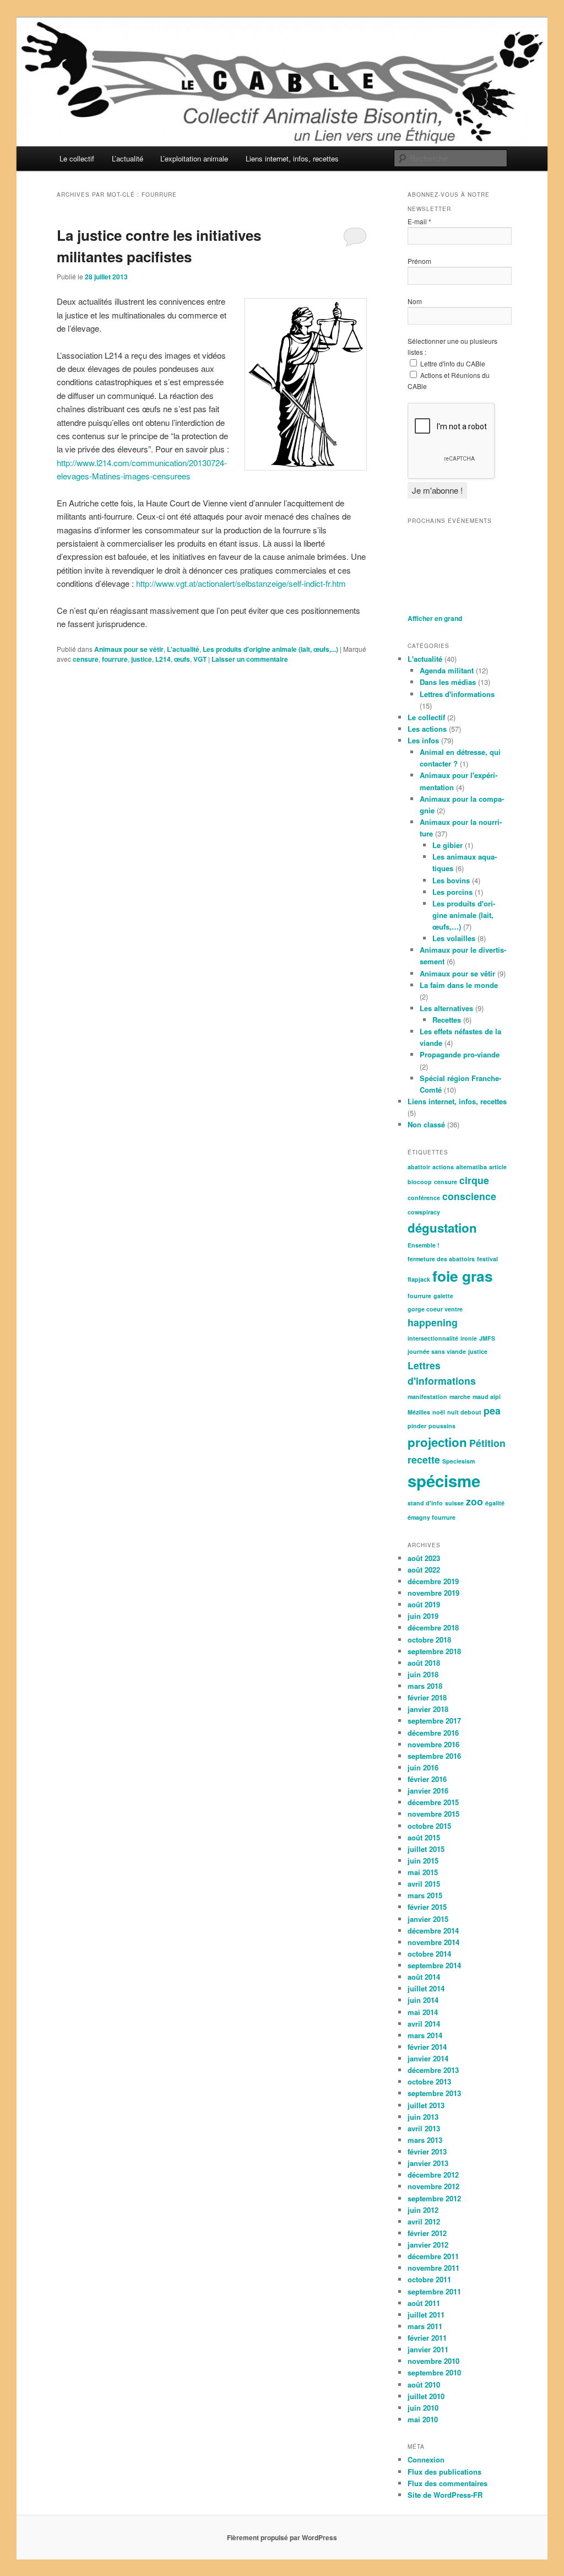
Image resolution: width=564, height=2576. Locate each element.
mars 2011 (425, 2326)
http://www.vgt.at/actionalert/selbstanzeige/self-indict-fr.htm (241, 583)
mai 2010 (423, 2419)
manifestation (427, 1397)
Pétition (487, 1443)
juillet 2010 (426, 2396)
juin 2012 (423, 2210)
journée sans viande (437, 1351)
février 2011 (427, 2338)
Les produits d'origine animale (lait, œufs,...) (270, 649)
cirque (474, 1180)
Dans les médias (448, 682)
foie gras (463, 1276)
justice (142, 659)
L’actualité (128, 158)
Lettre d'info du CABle (452, 363)
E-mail (419, 221)
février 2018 (427, 1697)
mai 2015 (423, 1872)
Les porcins (452, 892)
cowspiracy (424, 1212)
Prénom (419, 261)
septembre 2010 (434, 2372)
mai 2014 (423, 2012)
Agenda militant (447, 670)
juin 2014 (423, 2000)
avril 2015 (424, 1884)
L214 (163, 659)
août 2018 (424, 1663)
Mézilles (419, 1412)
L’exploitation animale (194, 158)
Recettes (447, 1020)
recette (424, 1459)
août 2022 (424, 1570)
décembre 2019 (433, 1581)
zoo (474, 1501)
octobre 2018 (429, 1640)
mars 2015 (425, 1895)
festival (487, 1259)
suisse (454, 1503)
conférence (424, 1198)
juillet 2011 (426, 2315)
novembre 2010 (433, 2361)
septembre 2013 (434, 2093)
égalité (495, 1503)
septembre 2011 (434, 2291)
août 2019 (424, 1604)
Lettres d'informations (457, 694)
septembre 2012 (434, 2198)
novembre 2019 (433, 1593)
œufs (182, 659)
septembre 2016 (434, 1756)
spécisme (444, 1481)
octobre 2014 (429, 1954)
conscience (469, 1196)
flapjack (419, 1279)
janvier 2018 (428, 1709)
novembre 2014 (433, 1942)
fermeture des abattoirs (441, 1259)
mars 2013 (425, 2140)
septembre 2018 (434, 1651)
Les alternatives (446, 1008)
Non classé (426, 1124)
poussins (442, 1426)
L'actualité (183, 649)
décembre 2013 (433, 2070)
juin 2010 (423, 2408)
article (498, 1167)
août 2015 (424, 1837)
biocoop (420, 1182)
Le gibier (448, 845)
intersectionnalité (433, 1338)
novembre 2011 (433, 2268)
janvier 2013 (428, 2163)
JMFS (487, 1338)
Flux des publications (444, 2472)
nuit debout (464, 1412)
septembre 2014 (434, 1965)
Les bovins (451, 880)
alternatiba (471, 1167)
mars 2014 (425, 2035)
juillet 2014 (426, 1988)
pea (492, 1410)
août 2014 (424, 1977)
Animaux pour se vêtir (129, 649)
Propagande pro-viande (460, 1054)
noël (439, 1412)
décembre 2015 (433, 1802)
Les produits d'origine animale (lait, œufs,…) (464, 915)
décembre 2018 (433, 1627)
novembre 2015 (433, 1814)
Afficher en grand (435, 618)
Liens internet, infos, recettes (292, 158)
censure (86, 659)
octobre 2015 (429, 1826)
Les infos (423, 740)
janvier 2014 (428, 2058)
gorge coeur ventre (435, 1309)
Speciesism (459, 1461)
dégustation (442, 1228)
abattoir (419, 1167)
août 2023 (424, 1558)
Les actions (427, 729)
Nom (415, 301)
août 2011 (424, 2303)
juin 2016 (423, 1767)
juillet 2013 (426, 2105)
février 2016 (427, 1779)
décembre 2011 (433, 2256)
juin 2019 (423, 1616)
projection (437, 1442)
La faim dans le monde (459, 985)
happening (433, 1322)
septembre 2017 (434, 1721)
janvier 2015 (428, 1919)
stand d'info (425, 1503)
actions (443, 1167)
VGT (200, 659)
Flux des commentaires (448, 2483)
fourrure (115, 659)
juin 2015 (423, 1861)
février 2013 (427, 2151)
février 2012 (427, 2233)
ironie (469, 1338)
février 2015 (427, 1907)
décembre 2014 (433, 1930)
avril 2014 (424, 2024)
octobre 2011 (429, 2279)
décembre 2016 (433, 1733)
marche (460, 1397)
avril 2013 (424, 2128)
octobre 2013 (429, 2081)
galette (443, 1296)
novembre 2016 (433, 1744)
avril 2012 (424, 2221)
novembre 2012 (433, 2186)
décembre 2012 (433, 2175)
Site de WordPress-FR (445, 2495)
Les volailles (454, 938)
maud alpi (487, 1397)
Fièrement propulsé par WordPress (282, 2537)
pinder (417, 1426)
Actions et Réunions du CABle (449, 380)
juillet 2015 (426, 1849)
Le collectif (77, 158)
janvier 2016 (428, 1791)
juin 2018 (423, 1674)
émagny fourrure (432, 1517)
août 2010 (424, 2385)
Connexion (426, 2459)
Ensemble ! (424, 1245)
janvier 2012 (428, 2245)
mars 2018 (425, 1686)
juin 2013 (423, 2117)
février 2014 (427, 2047)
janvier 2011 (428, 2349)
